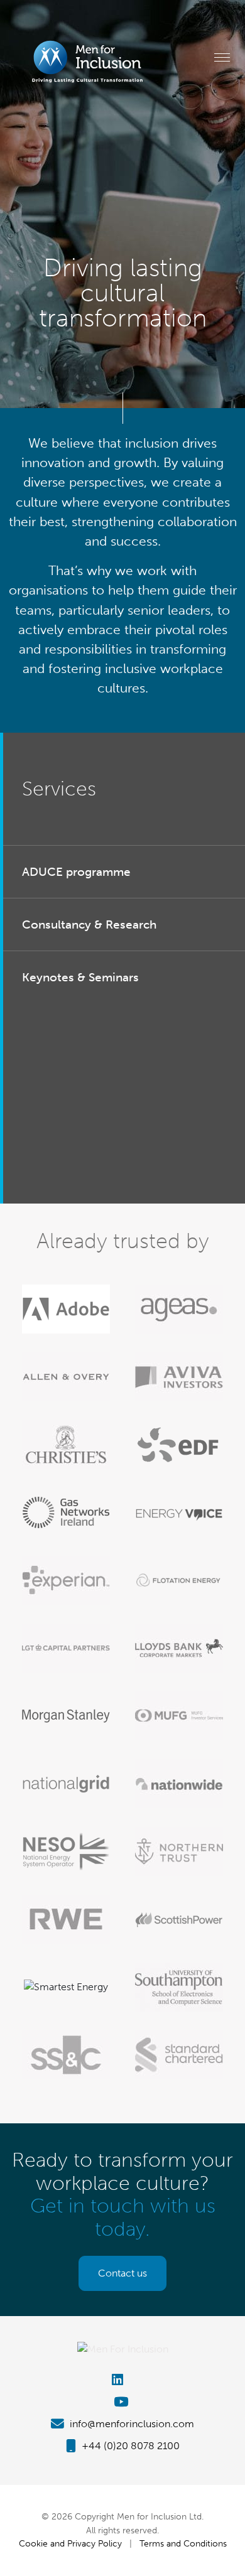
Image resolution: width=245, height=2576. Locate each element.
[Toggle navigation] (222, 57)
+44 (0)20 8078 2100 (129, 2446)
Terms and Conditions (183, 2543)
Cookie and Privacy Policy (70, 2543)
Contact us (122, 2273)
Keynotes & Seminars (80, 977)
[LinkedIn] (122, 2380)
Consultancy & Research (89, 924)
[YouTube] (122, 2402)
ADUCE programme (76, 872)
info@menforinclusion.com (131, 2424)
